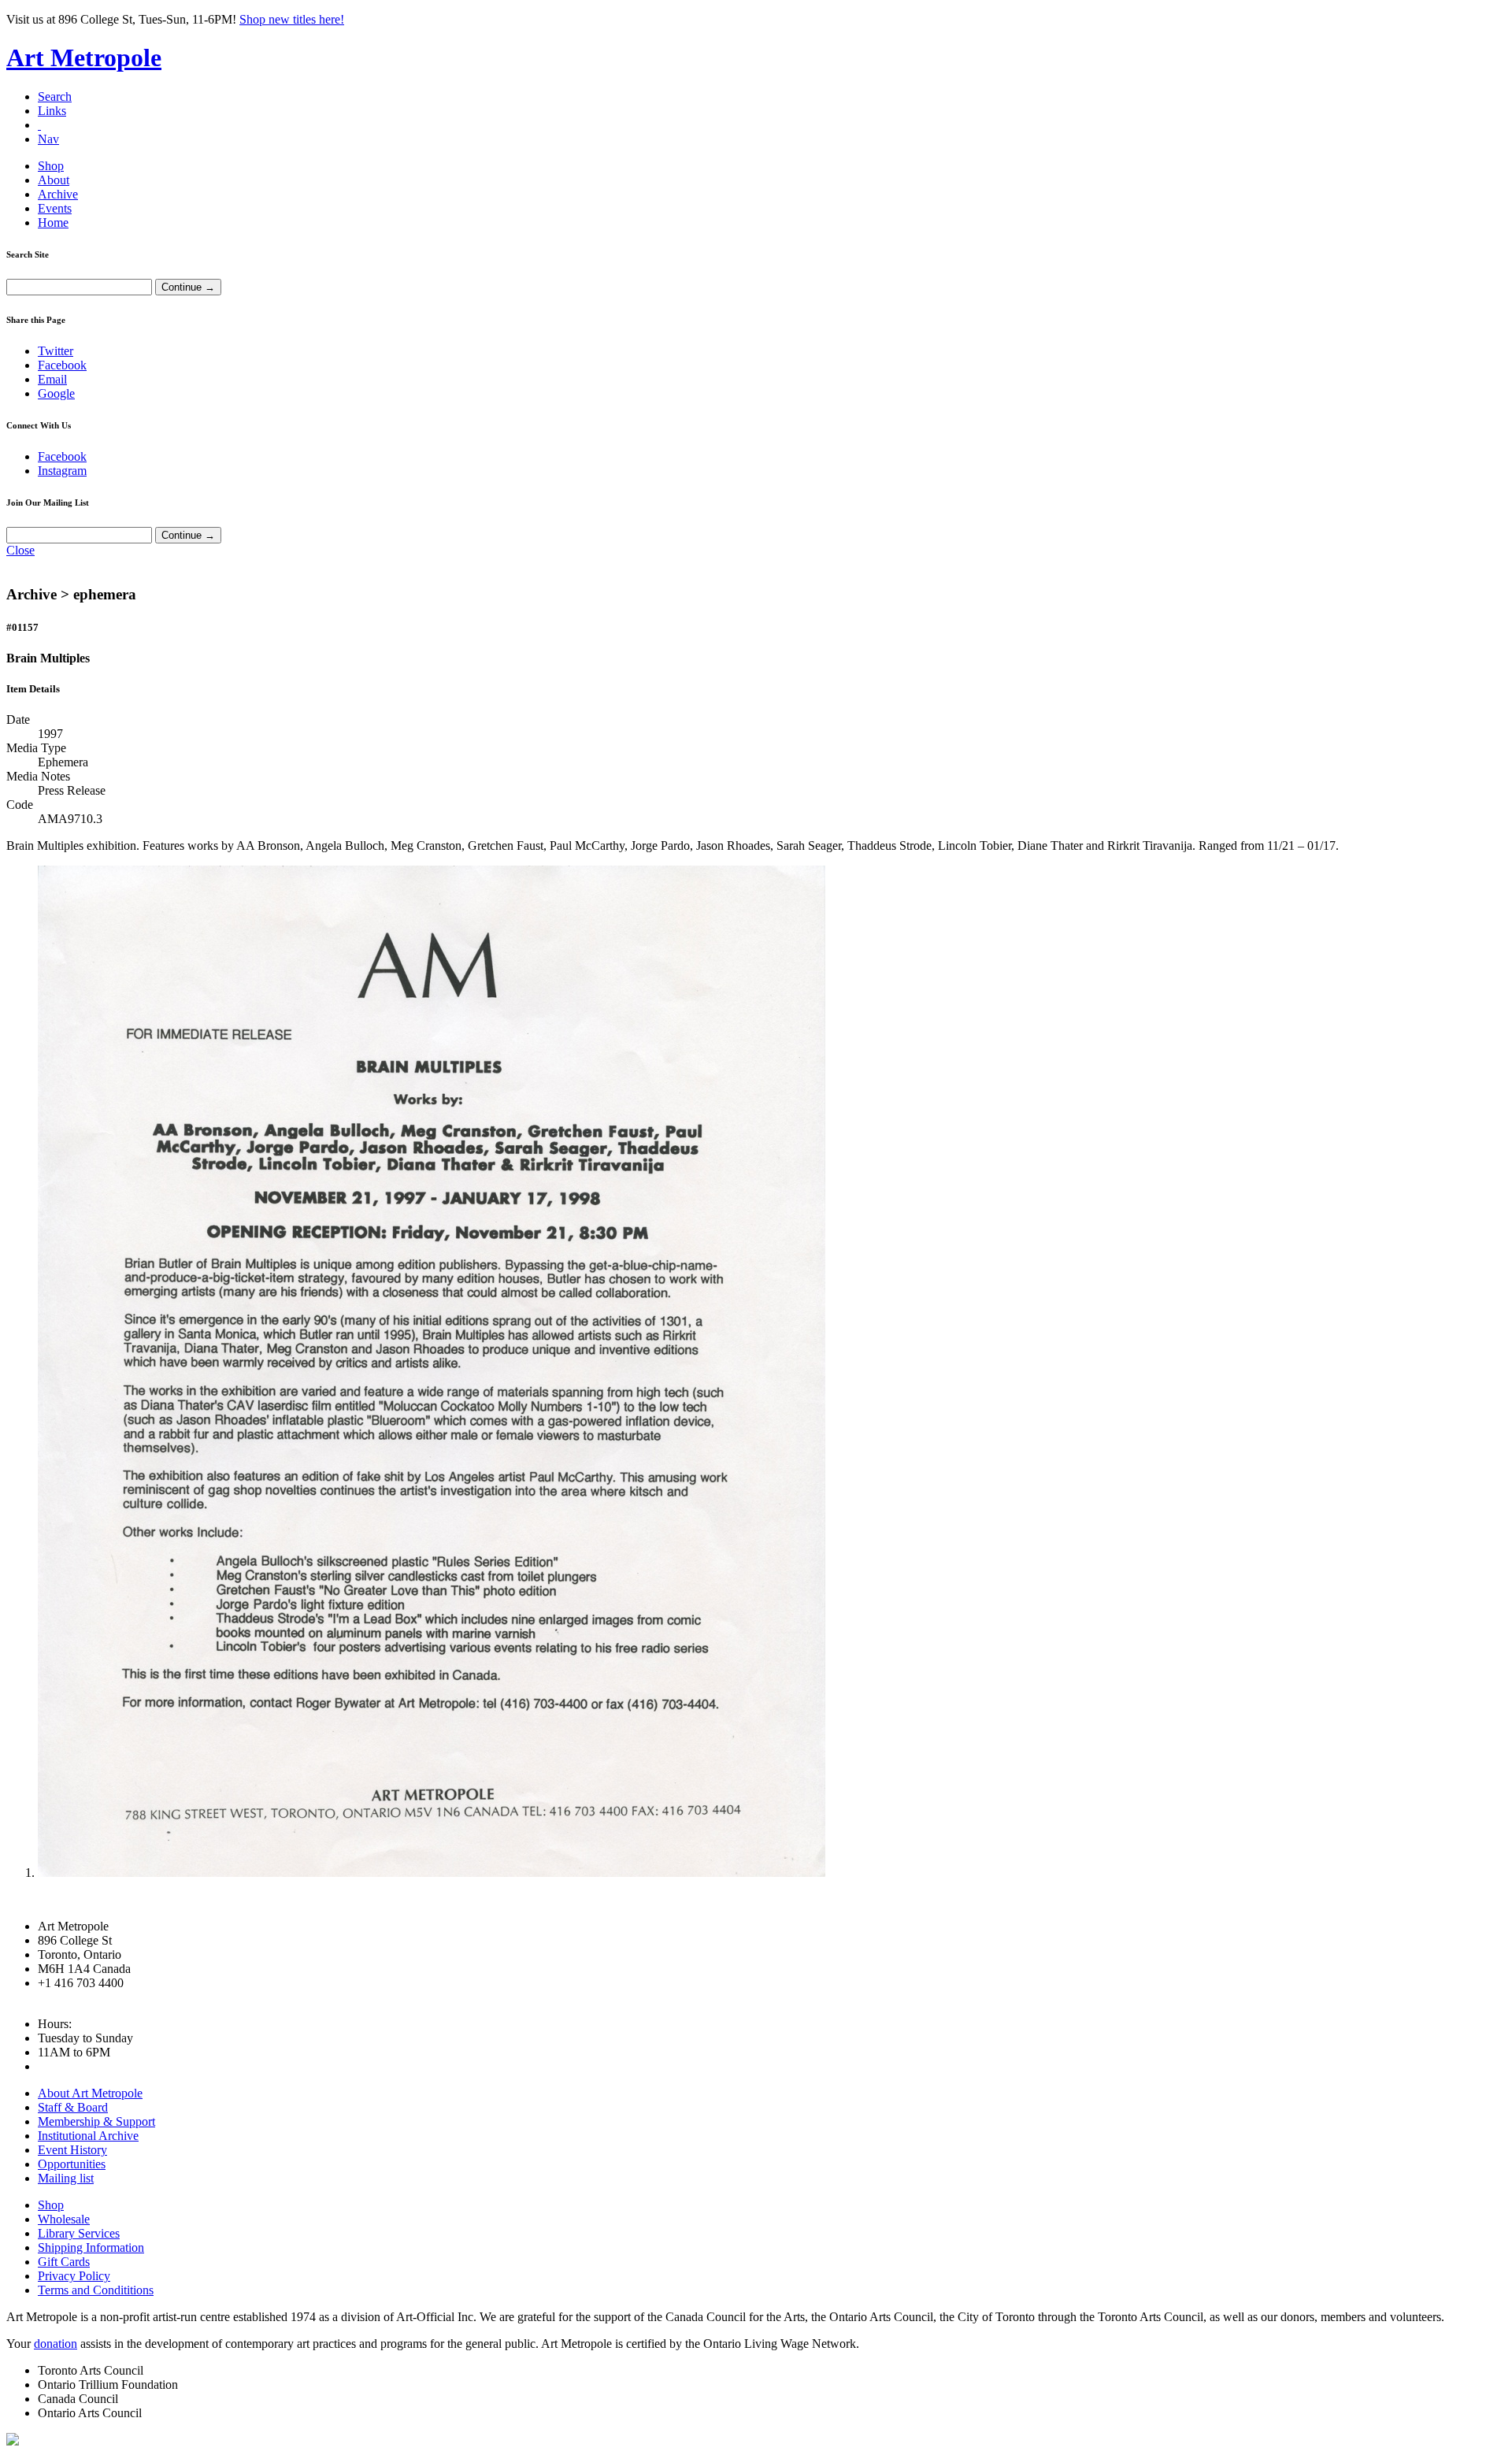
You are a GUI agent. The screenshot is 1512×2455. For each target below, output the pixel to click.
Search (55, 96)
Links (52, 111)
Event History (72, 2150)
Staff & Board (73, 2107)
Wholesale (64, 2219)
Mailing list (66, 2178)
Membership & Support (96, 2121)
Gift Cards (64, 2262)
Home (53, 223)
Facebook (62, 365)
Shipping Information (91, 2247)
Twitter (56, 351)
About (54, 180)
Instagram (62, 471)
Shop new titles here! (292, 19)
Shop (51, 166)
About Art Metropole (90, 2093)
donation (56, 2344)
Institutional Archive (88, 2136)
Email (52, 379)
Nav (48, 139)
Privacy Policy (74, 2276)
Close (20, 550)
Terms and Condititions (96, 2290)
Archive (58, 194)
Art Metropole (84, 57)
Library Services (79, 2233)
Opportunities (72, 2164)
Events (55, 208)
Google (56, 393)
